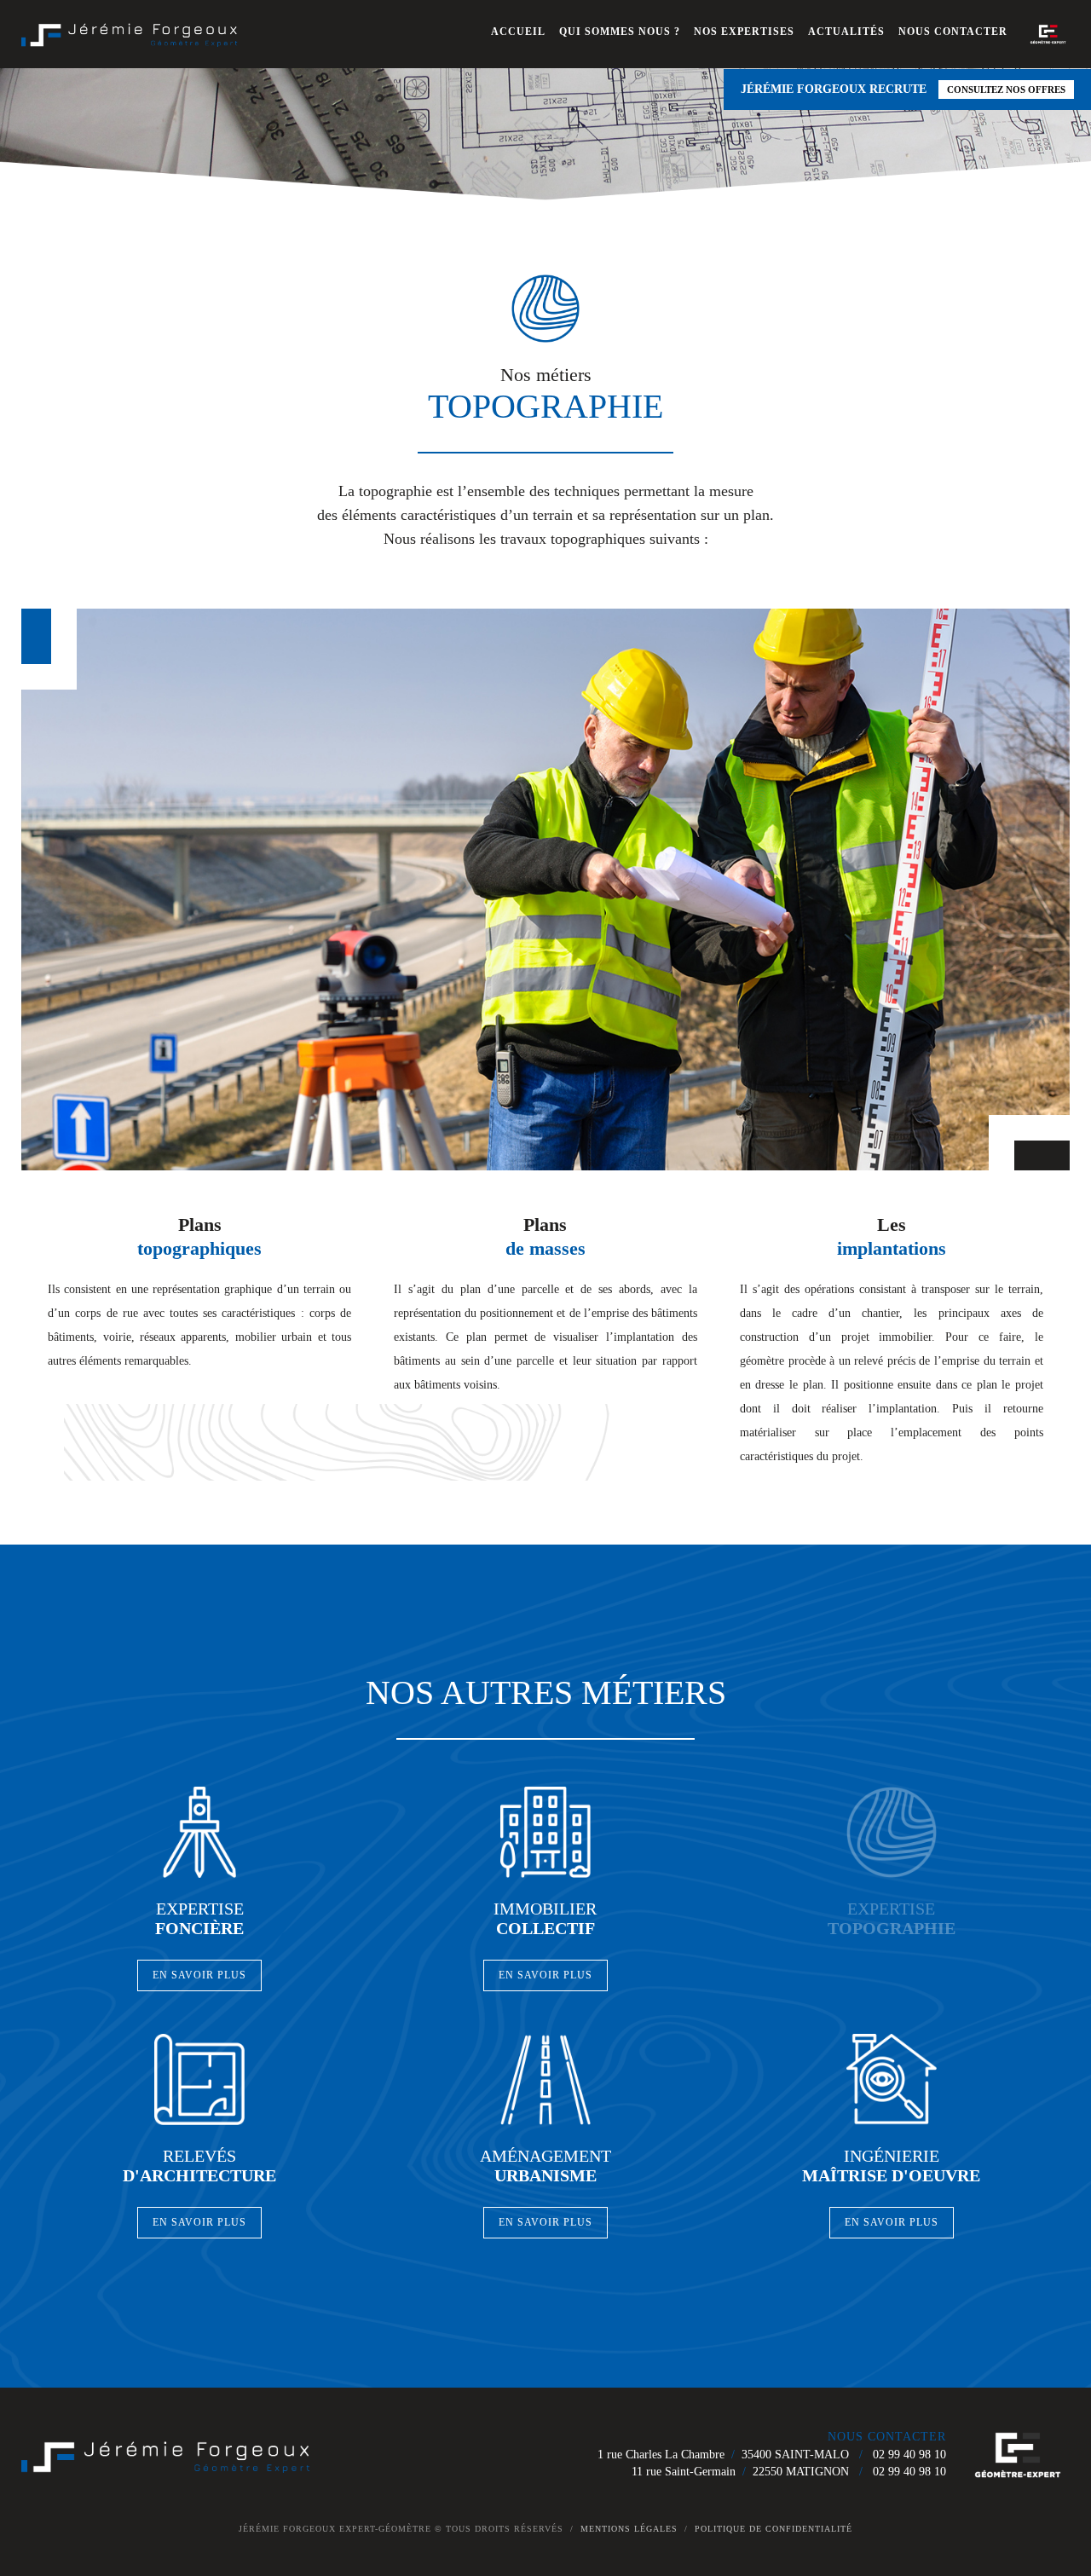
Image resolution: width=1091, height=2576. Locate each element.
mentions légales (629, 2529)
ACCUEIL (518, 32)
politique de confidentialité (774, 2529)
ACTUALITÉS (846, 32)
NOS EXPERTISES (744, 32)
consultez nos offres (1006, 90)
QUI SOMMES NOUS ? (620, 32)
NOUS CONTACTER (953, 32)
